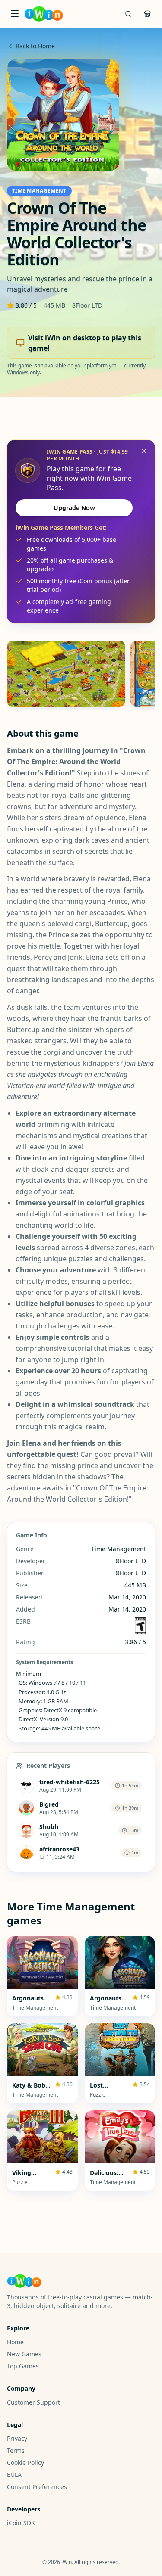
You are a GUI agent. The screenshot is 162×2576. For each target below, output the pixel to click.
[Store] (147, 14)
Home (15, 2342)
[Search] (128, 14)
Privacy (17, 2438)
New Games (24, 2354)
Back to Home (35, 46)
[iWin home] (44, 14)
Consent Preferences (37, 2487)
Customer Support (33, 2402)
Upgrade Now (74, 508)
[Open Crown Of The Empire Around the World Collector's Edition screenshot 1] (66, 674)
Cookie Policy (25, 2462)
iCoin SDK (21, 2523)
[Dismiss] (144, 451)
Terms (16, 2450)
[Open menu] (15, 14)
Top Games (23, 2366)
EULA (14, 2475)
